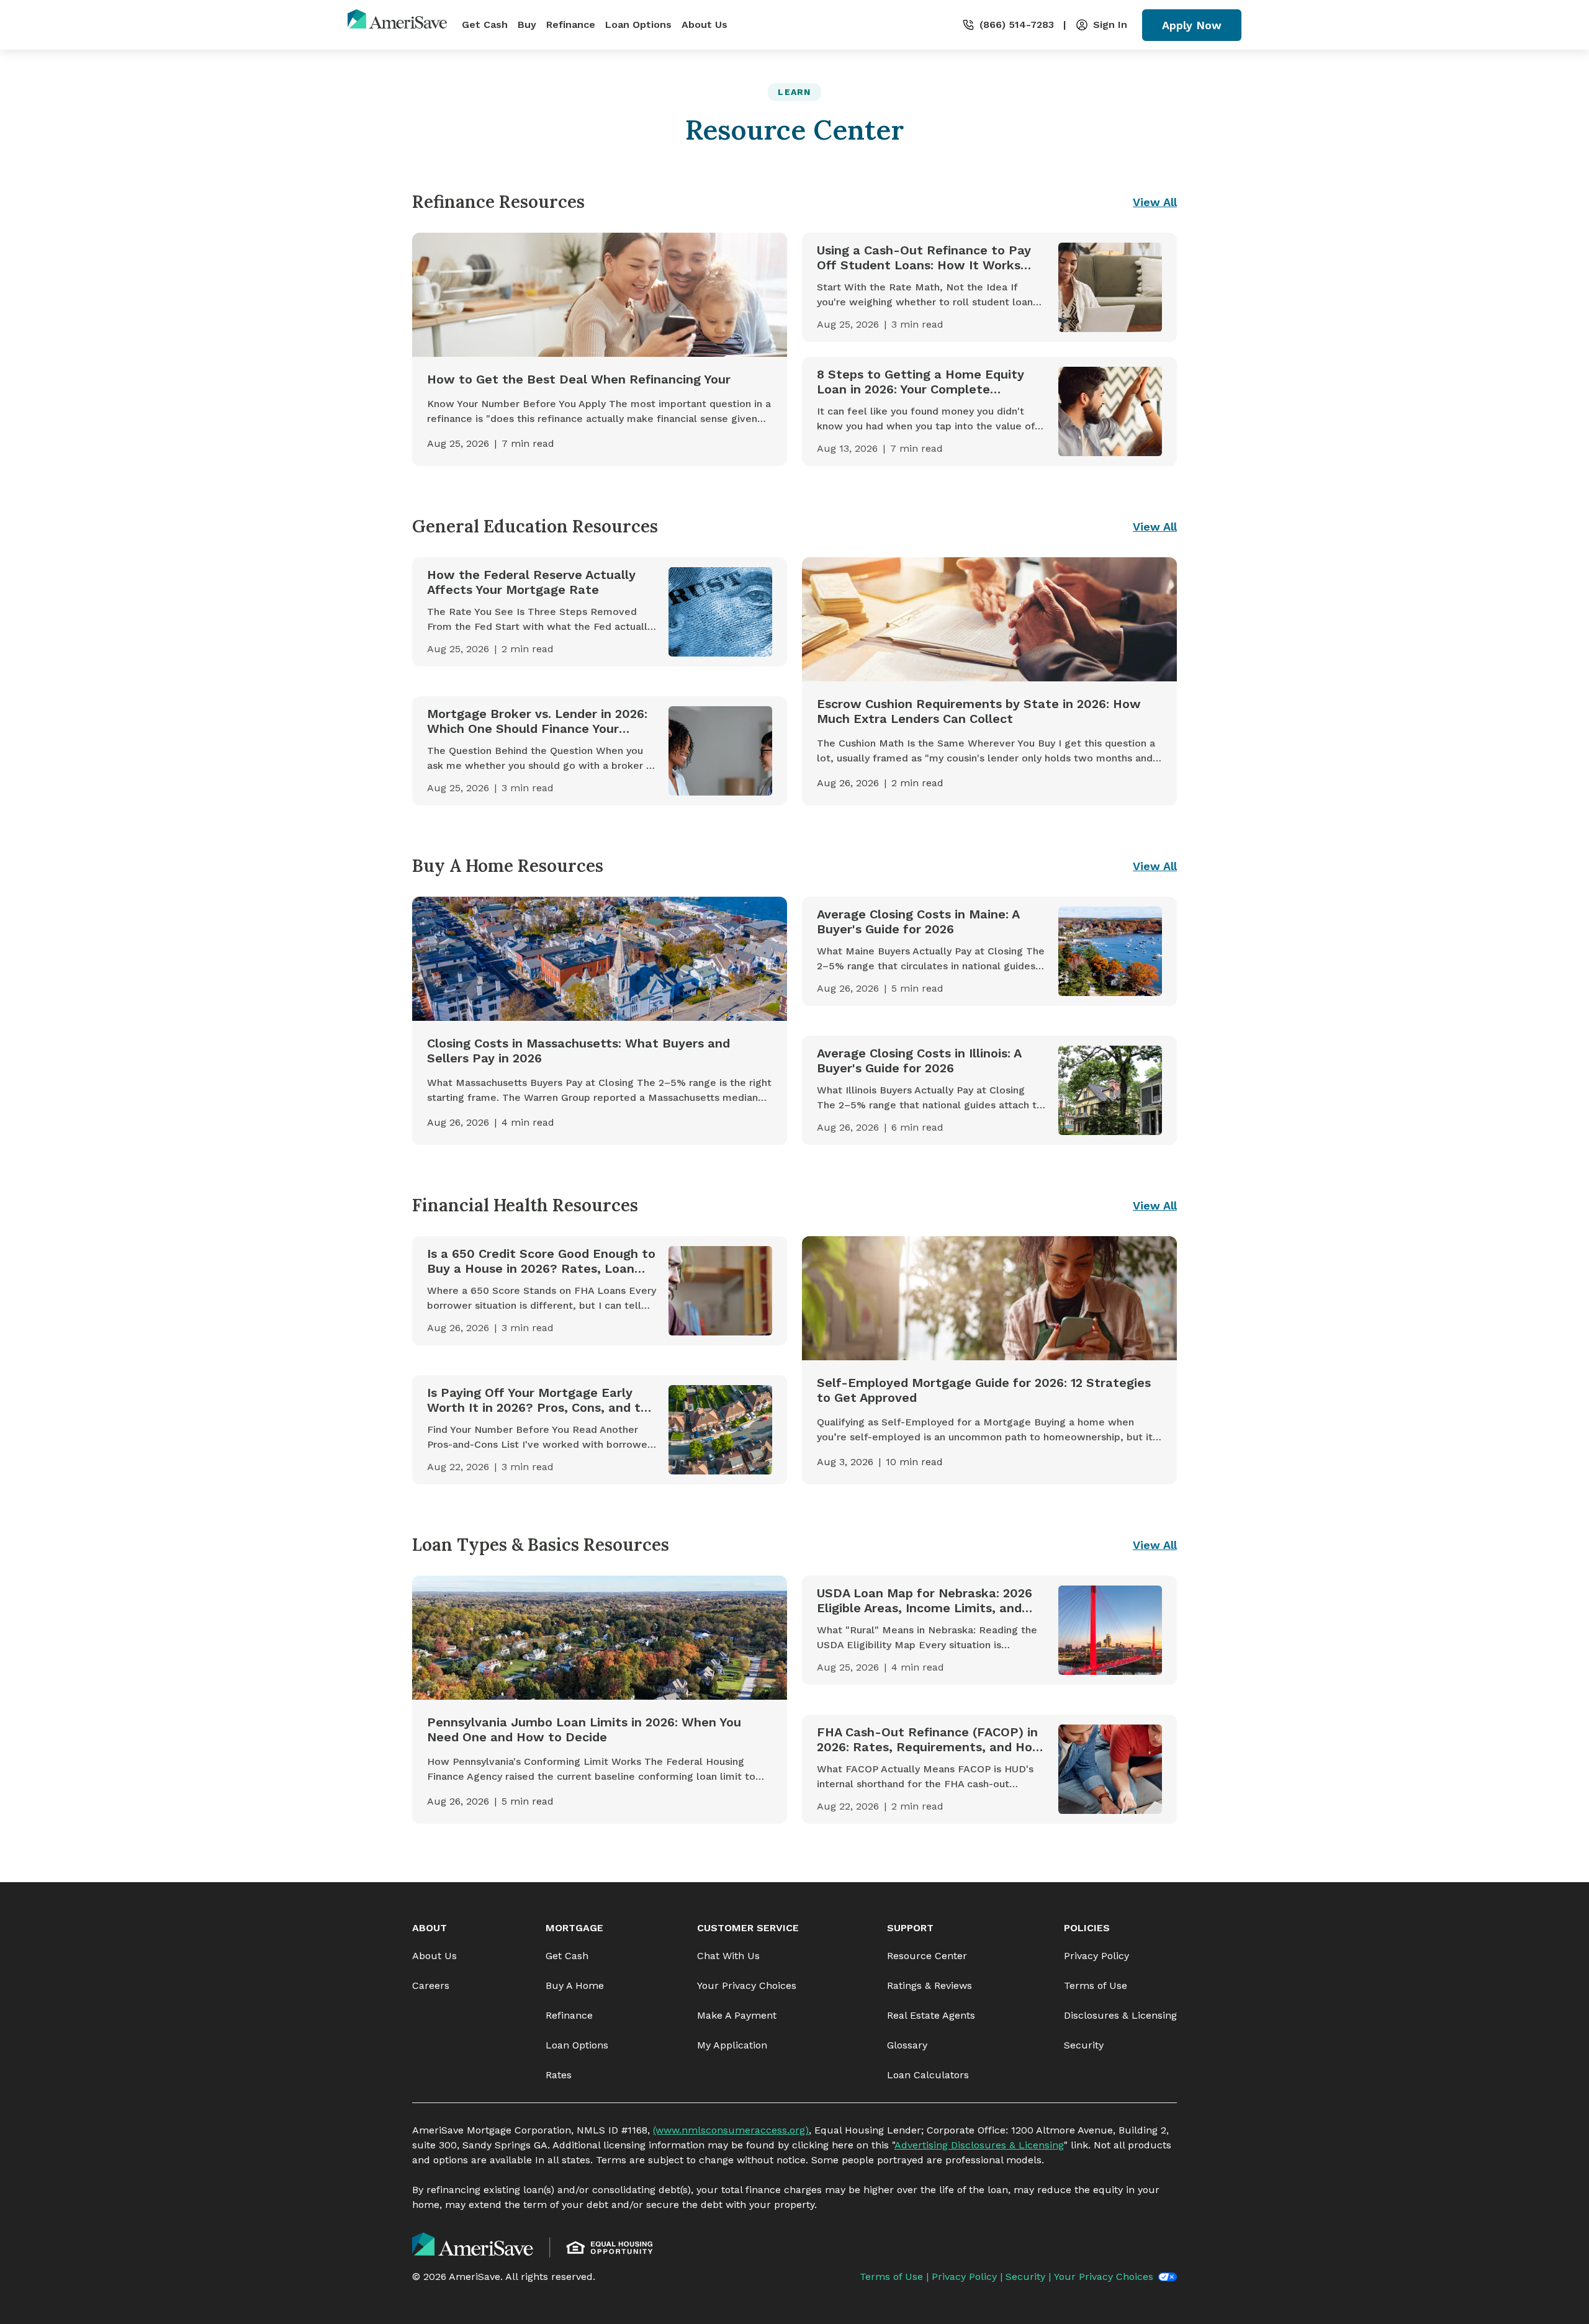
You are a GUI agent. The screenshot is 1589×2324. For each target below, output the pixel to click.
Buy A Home (575, 1985)
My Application (732, 2045)
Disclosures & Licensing (1120, 2015)
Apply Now (1192, 25)
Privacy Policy (1096, 1956)
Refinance (571, 25)
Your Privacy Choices (747, 1985)
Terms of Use (1096, 1985)
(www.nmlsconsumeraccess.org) (731, 2130)
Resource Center (927, 1956)
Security (1084, 2045)
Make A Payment (737, 2015)
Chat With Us (728, 1956)
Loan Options (638, 25)
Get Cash (485, 25)
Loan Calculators (928, 2075)
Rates (559, 2075)
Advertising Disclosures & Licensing (979, 2145)
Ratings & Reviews (930, 1985)
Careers (431, 1985)
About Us (704, 25)
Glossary (907, 2045)
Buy (527, 25)
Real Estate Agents (931, 2015)
